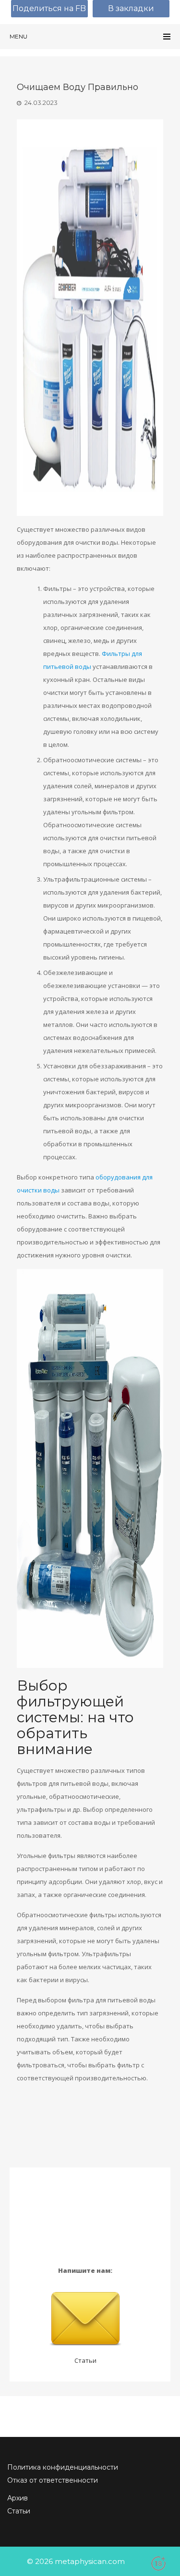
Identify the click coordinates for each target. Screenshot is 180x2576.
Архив (18, 2498)
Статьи (85, 2360)
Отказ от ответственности (53, 2480)
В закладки (131, 8)
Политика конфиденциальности (63, 2467)
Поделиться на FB (49, 8)
